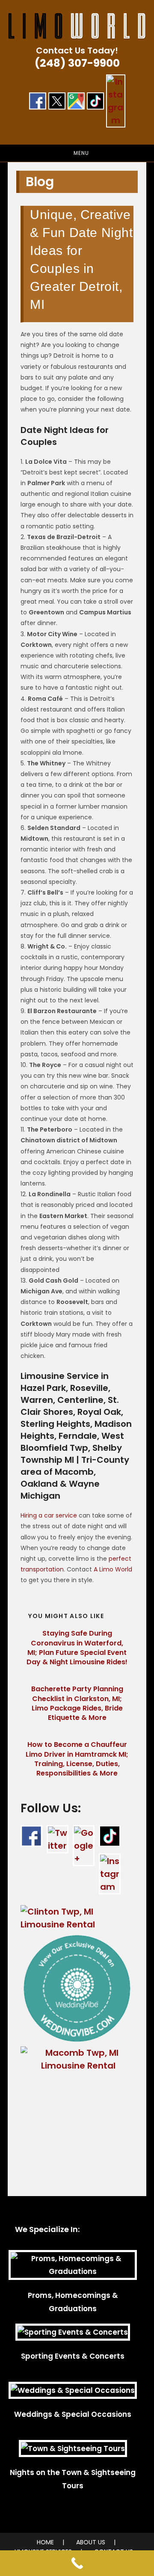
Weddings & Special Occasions (73, 2414)
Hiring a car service (49, 1515)
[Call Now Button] (77, 2563)
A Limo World (113, 1569)
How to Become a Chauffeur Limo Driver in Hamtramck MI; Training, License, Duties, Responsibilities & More (77, 1759)
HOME (45, 2542)
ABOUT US (91, 2542)
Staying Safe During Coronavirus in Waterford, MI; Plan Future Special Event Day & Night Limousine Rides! (77, 1648)
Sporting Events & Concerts (73, 2356)
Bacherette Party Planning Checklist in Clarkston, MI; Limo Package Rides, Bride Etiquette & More (77, 1703)
